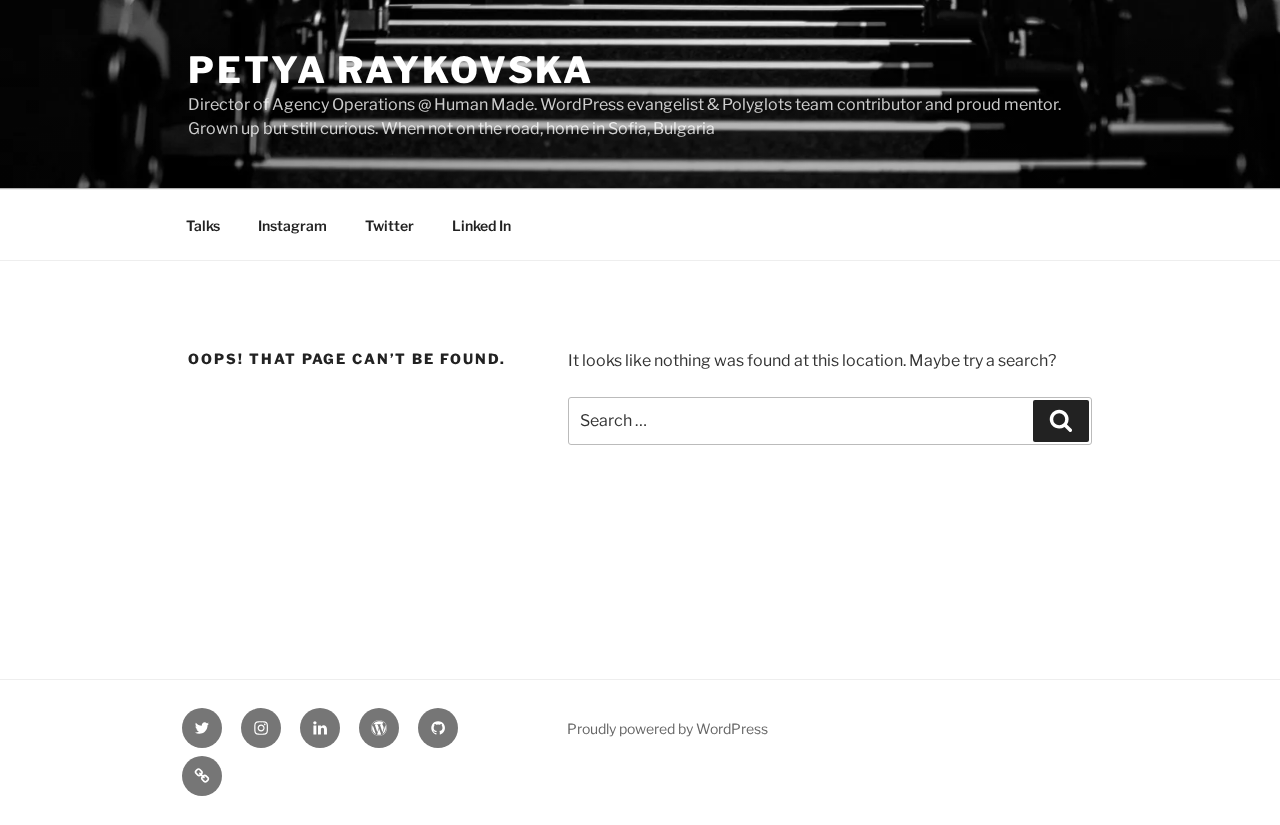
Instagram (292, 225)
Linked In (481, 225)
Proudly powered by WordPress (667, 728)
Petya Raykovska (391, 70)
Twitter (389, 225)
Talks (203, 225)
